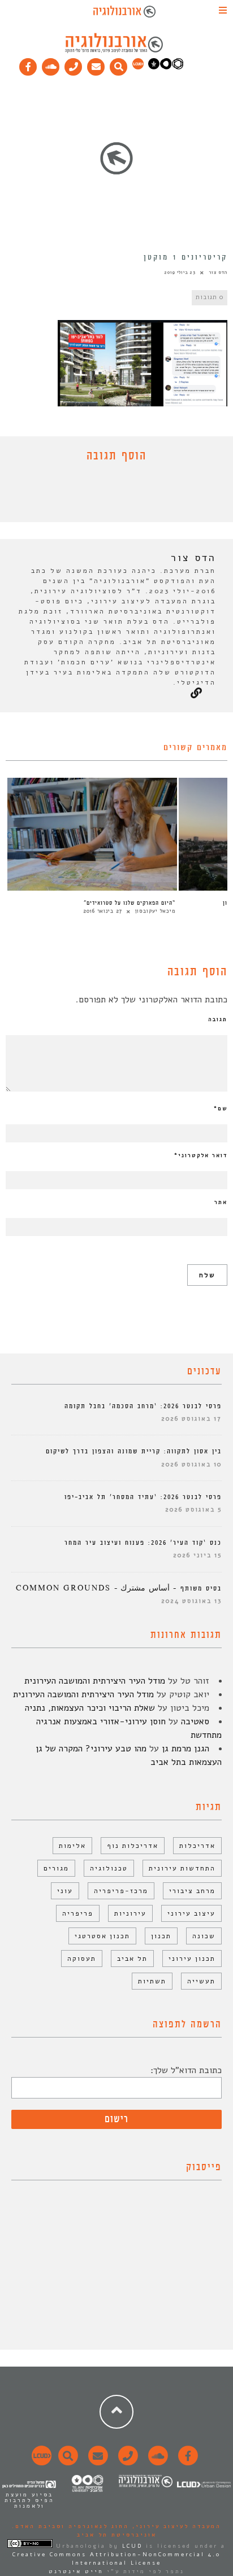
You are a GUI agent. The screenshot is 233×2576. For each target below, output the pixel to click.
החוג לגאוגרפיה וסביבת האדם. (70, 2526)
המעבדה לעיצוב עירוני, (175, 2526)
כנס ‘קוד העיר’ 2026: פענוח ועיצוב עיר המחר (143, 1543)
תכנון (161, 1936)
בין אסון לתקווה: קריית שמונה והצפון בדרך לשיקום (134, 1451)
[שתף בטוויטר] (108, 495)
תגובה (218, 1019)
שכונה (204, 1936)
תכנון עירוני (192, 1959)
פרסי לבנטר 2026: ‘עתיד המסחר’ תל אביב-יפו (143, 1497)
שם (221, 1109)
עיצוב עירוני (191, 1913)
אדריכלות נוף (133, 1846)
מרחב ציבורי (192, 1891)
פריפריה (78, 1913)
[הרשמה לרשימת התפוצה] (96, 64)
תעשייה (201, 1981)
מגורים (56, 1868)
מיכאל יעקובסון (155, 911)
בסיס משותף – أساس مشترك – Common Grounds (119, 1589)
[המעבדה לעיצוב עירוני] (138, 67)
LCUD (132, 2546)
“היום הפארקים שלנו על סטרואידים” (130, 903)
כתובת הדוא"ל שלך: (186, 2070)
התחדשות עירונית (182, 1868)
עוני (65, 1891)
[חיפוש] (119, 64)
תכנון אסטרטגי (102, 1936)
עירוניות (130, 1913)
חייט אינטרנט (76, 2571)
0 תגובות (210, 297)
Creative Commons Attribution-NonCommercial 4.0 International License (116, 2559)
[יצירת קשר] (74, 64)
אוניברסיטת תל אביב (117, 2535)
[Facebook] (28, 64)
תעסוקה (82, 1959)
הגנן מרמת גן (185, 1749)
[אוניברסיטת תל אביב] (166, 67)
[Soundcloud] (51, 64)
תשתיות (152, 1981)
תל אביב (132, 1959)
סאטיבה (195, 1721)
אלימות (72, 1846)
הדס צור (218, 272)
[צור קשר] (126, 2462)
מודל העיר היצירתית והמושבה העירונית (95, 1681)
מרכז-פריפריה (121, 1891)
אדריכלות (197, 1846)
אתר (221, 1202)
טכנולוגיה (109, 1868)
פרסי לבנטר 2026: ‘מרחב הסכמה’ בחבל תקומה (143, 1406)
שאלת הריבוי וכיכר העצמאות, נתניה (90, 1708)
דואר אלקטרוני (201, 1155)
